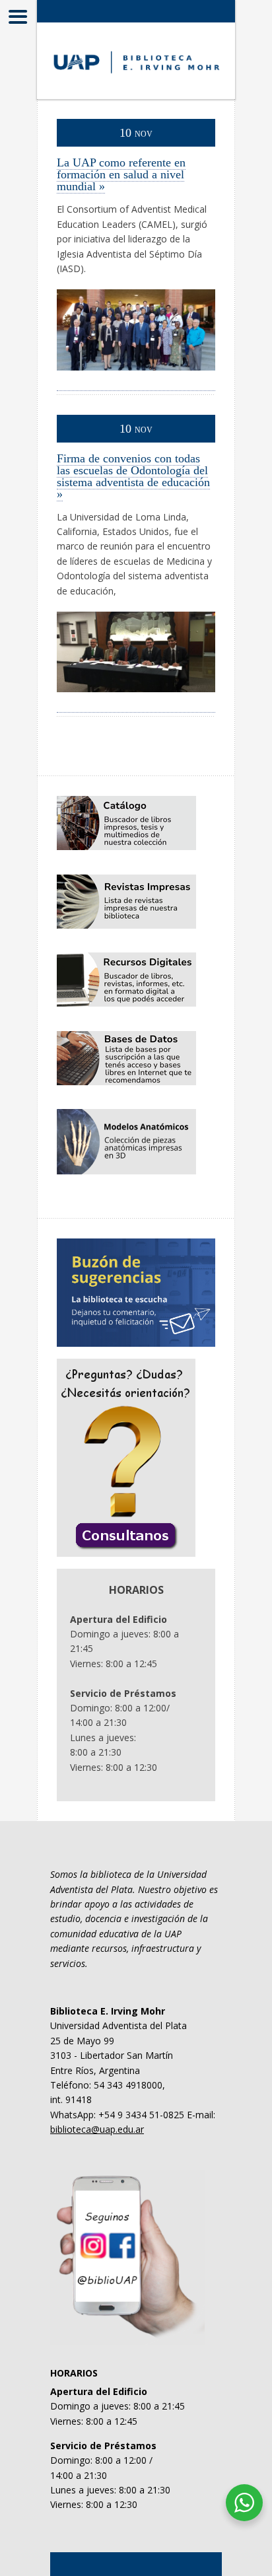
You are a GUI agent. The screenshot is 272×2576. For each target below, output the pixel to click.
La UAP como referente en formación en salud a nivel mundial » (121, 174)
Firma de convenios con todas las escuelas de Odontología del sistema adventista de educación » (133, 476)
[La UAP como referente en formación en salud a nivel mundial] (136, 383)
